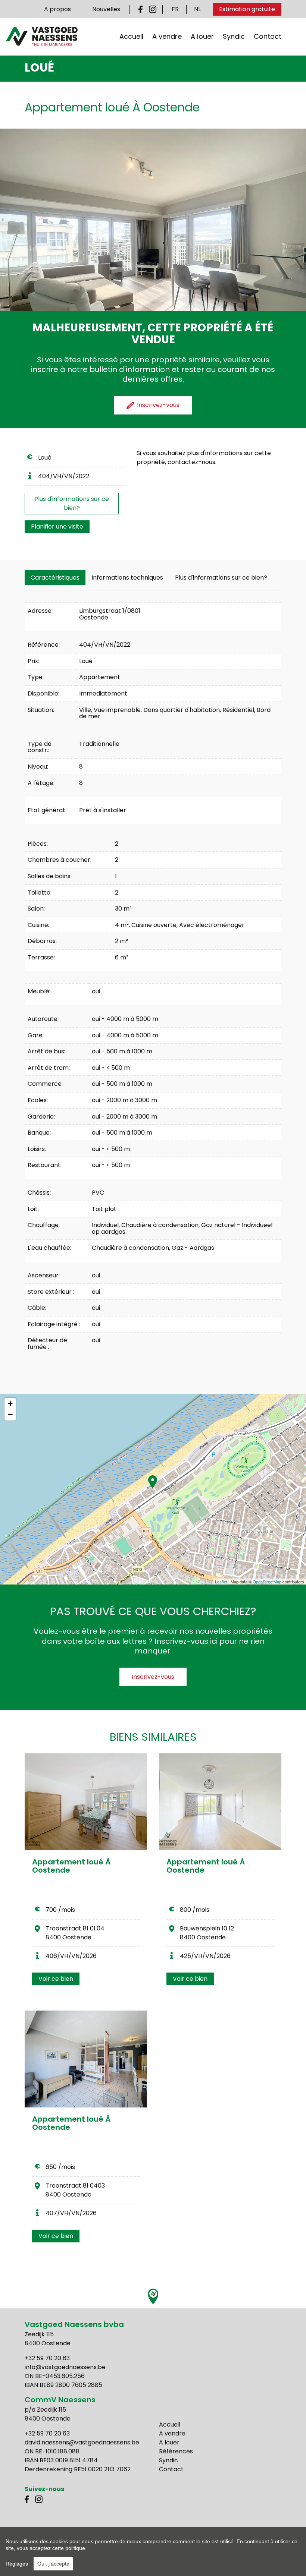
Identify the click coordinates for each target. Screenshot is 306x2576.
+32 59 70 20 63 (47, 2358)
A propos (57, 9)
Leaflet (221, 1582)
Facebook (142, 9)
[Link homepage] (42, 36)
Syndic (234, 36)
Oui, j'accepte (53, 2564)
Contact (268, 36)
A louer (202, 36)
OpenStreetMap (267, 1582)
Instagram (153, 9)
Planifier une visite (57, 526)
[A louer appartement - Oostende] (220, 1802)
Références (176, 2451)
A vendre (167, 36)
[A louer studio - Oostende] (86, 1802)
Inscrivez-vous (153, 1677)
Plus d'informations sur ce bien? (72, 503)
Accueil (131, 36)
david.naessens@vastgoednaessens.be (82, 2442)
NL (197, 9)
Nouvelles (106, 9)
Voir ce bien (56, 1979)
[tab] (55, 578)
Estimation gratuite (247, 9)
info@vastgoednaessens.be (65, 2367)
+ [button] (10, 1404)
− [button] (10, 1415)
